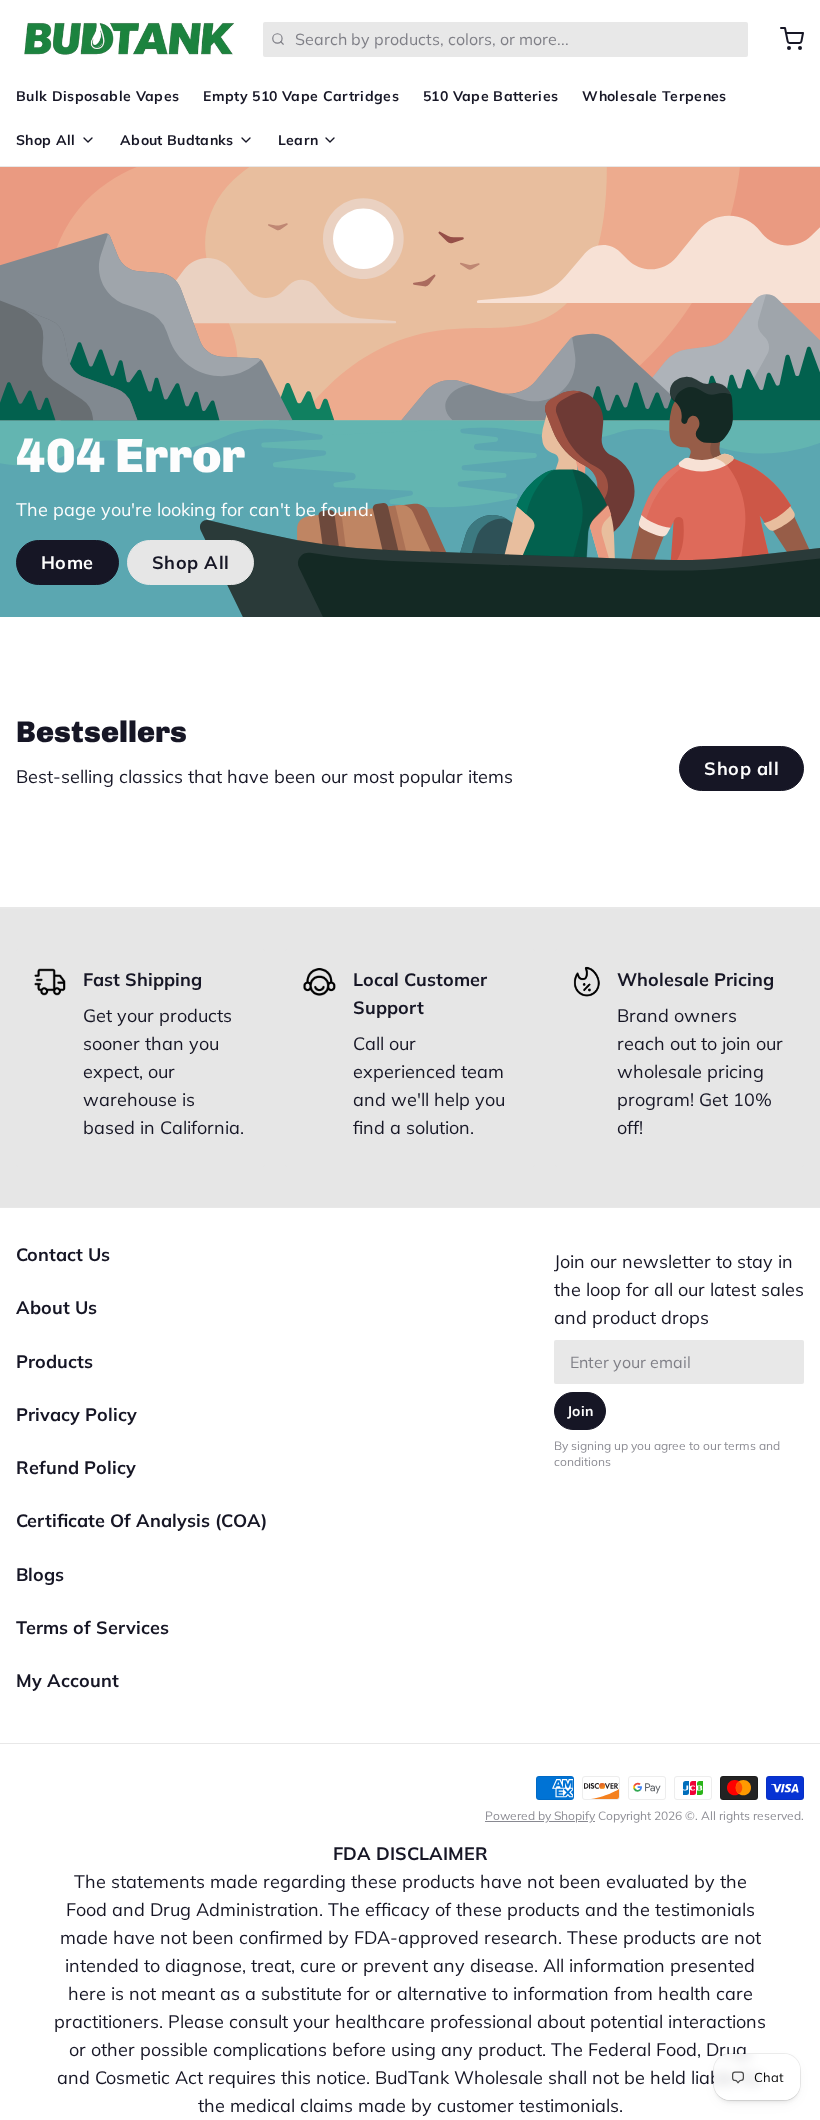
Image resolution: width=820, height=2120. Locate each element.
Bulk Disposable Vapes (97, 96)
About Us (56, 1307)
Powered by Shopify (540, 1815)
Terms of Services (92, 1627)
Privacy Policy (76, 1414)
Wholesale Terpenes (654, 96)
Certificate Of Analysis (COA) (141, 1520)
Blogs (40, 1574)
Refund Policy (76, 1467)
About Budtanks (177, 140)
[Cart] (784, 39)
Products (54, 1361)
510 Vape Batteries (490, 96)
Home (67, 562)
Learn (298, 140)
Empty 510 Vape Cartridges (301, 96)
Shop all (741, 768)
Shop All (46, 140)
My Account (67, 1680)
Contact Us (63, 1254)
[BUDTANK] (127, 39)
